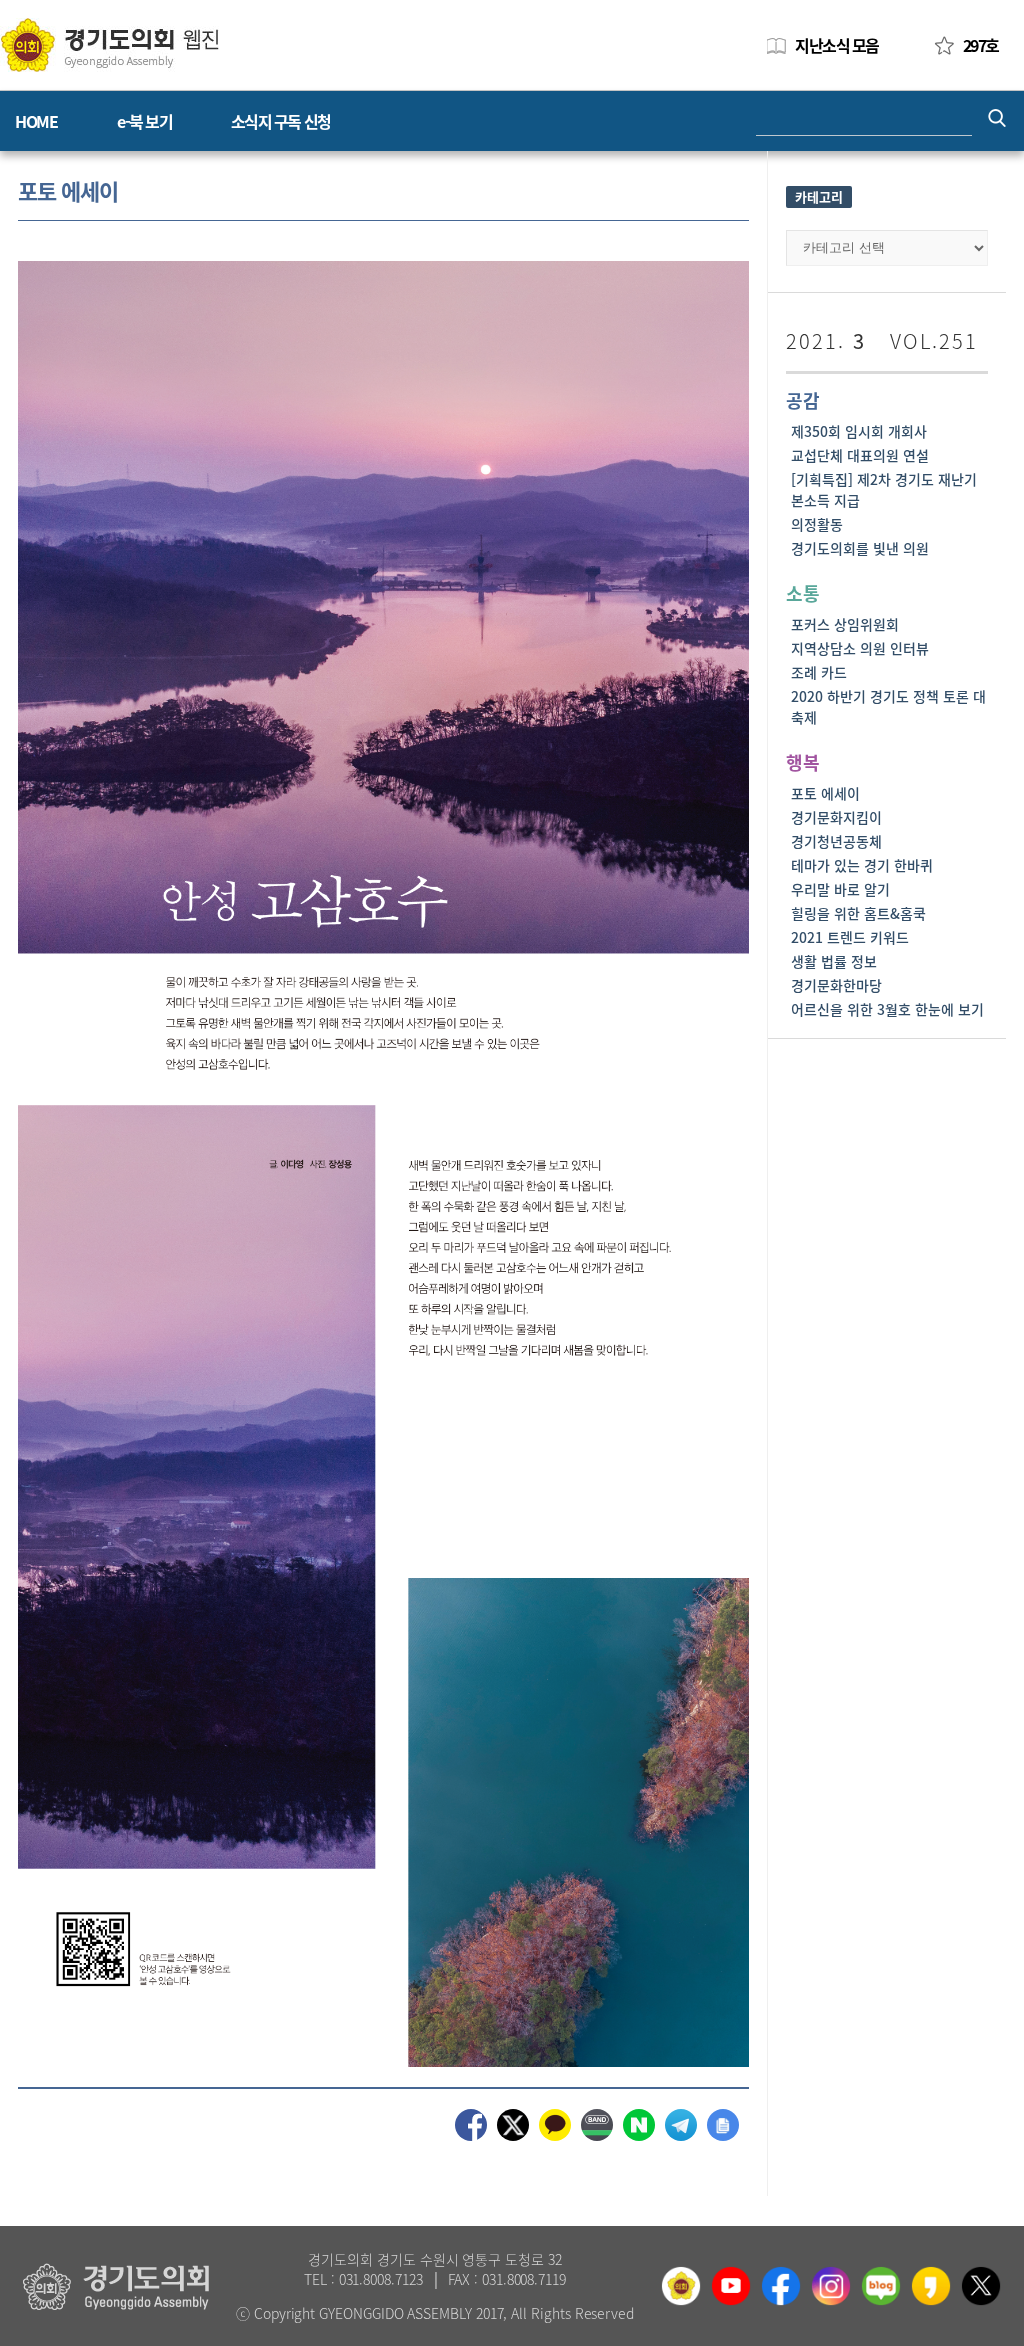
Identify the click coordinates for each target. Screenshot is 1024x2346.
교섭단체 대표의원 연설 (860, 455)
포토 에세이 (825, 793)
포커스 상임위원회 (845, 624)
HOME (36, 121)
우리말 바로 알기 (840, 889)
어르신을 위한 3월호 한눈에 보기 (887, 1009)
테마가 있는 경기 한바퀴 (862, 865)
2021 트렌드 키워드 (850, 937)
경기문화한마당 (836, 985)
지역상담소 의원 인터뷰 (860, 648)
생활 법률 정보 (834, 961)
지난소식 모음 (837, 45)
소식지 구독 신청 (281, 121)
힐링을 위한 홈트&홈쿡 (858, 913)
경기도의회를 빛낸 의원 (860, 548)
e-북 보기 (144, 121)
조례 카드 (819, 672)
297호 (981, 45)
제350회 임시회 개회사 (859, 431)
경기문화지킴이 (836, 817)
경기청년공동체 (836, 841)
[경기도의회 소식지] (109, 43)
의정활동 (817, 524)
